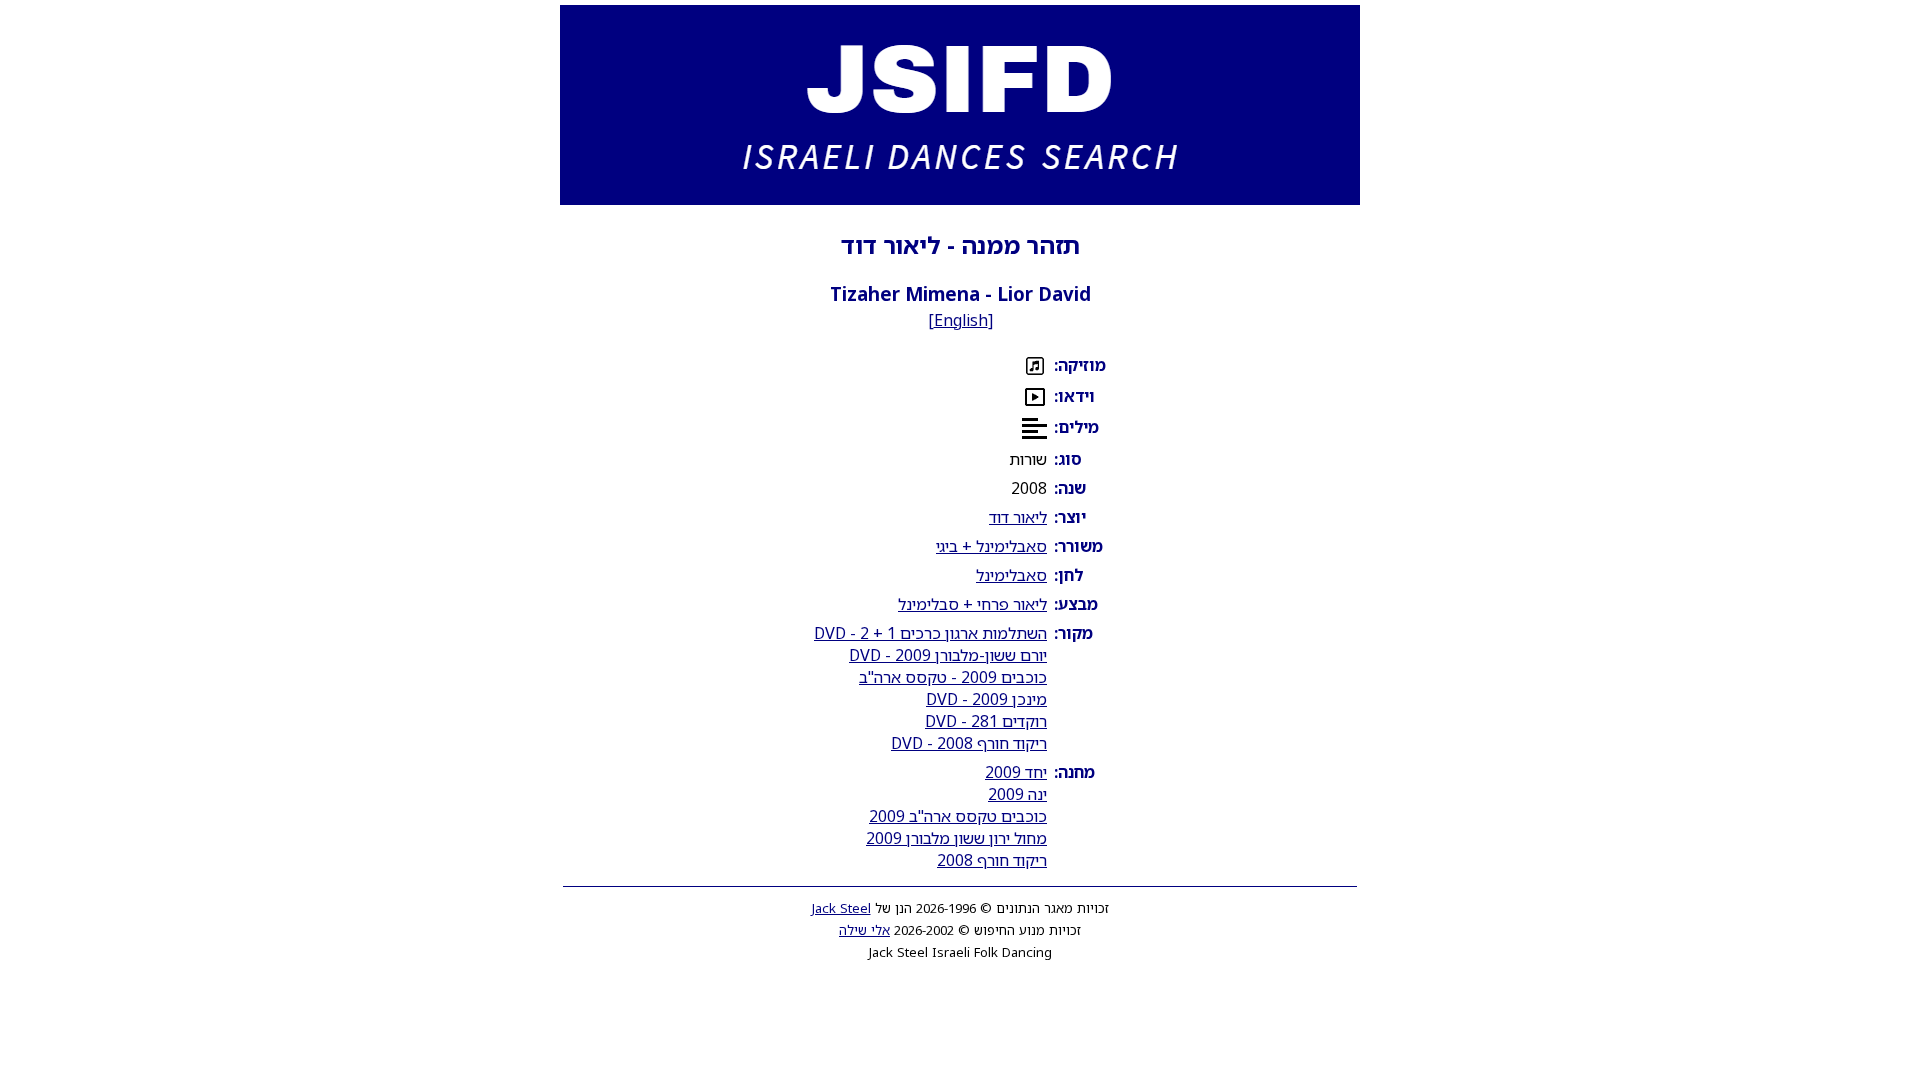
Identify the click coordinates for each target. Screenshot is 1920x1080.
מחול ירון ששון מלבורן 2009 (956, 838)
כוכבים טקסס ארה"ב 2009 (958, 816)
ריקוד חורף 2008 (992, 860)
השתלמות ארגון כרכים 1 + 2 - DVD (930, 633)
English (961, 320)
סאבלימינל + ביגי (991, 546)
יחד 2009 (1016, 772)
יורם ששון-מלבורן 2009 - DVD (948, 655)
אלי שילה (864, 930)
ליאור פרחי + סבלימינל (972, 604)
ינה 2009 (1017, 794)
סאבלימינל (1011, 575)
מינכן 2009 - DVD (986, 699)
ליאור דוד (1018, 517)
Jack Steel (841, 908)
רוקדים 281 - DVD (986, 721)
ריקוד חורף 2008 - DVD (969, 743)
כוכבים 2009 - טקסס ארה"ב (953, 677)
